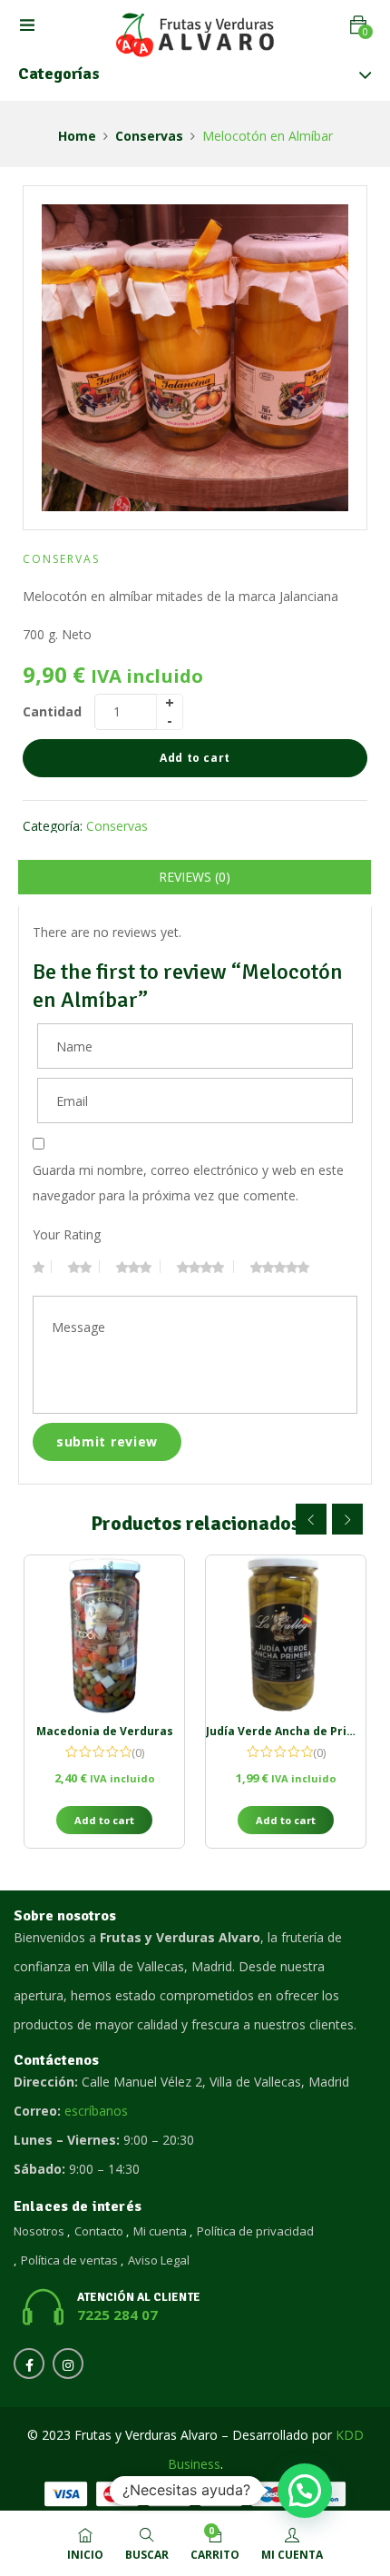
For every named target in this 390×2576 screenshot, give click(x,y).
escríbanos (96, 2111)
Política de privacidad (255, 2231)
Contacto (99, 2231)
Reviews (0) (195, 877)
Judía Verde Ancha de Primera (292, 1731)
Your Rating (67, 1234)
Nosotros (39, 2231)
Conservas (149, 136)
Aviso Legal (159, 2260)
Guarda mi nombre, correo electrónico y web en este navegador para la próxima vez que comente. (188, 1183)
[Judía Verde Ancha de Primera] (286, 1635)
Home (77, 136)
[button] (358, 25)
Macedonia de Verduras (105, 1731)
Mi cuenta (160, 2231)
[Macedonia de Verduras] (104, 1635)
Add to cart (195, 758)
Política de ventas (69, 2260)
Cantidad (52, 711)
